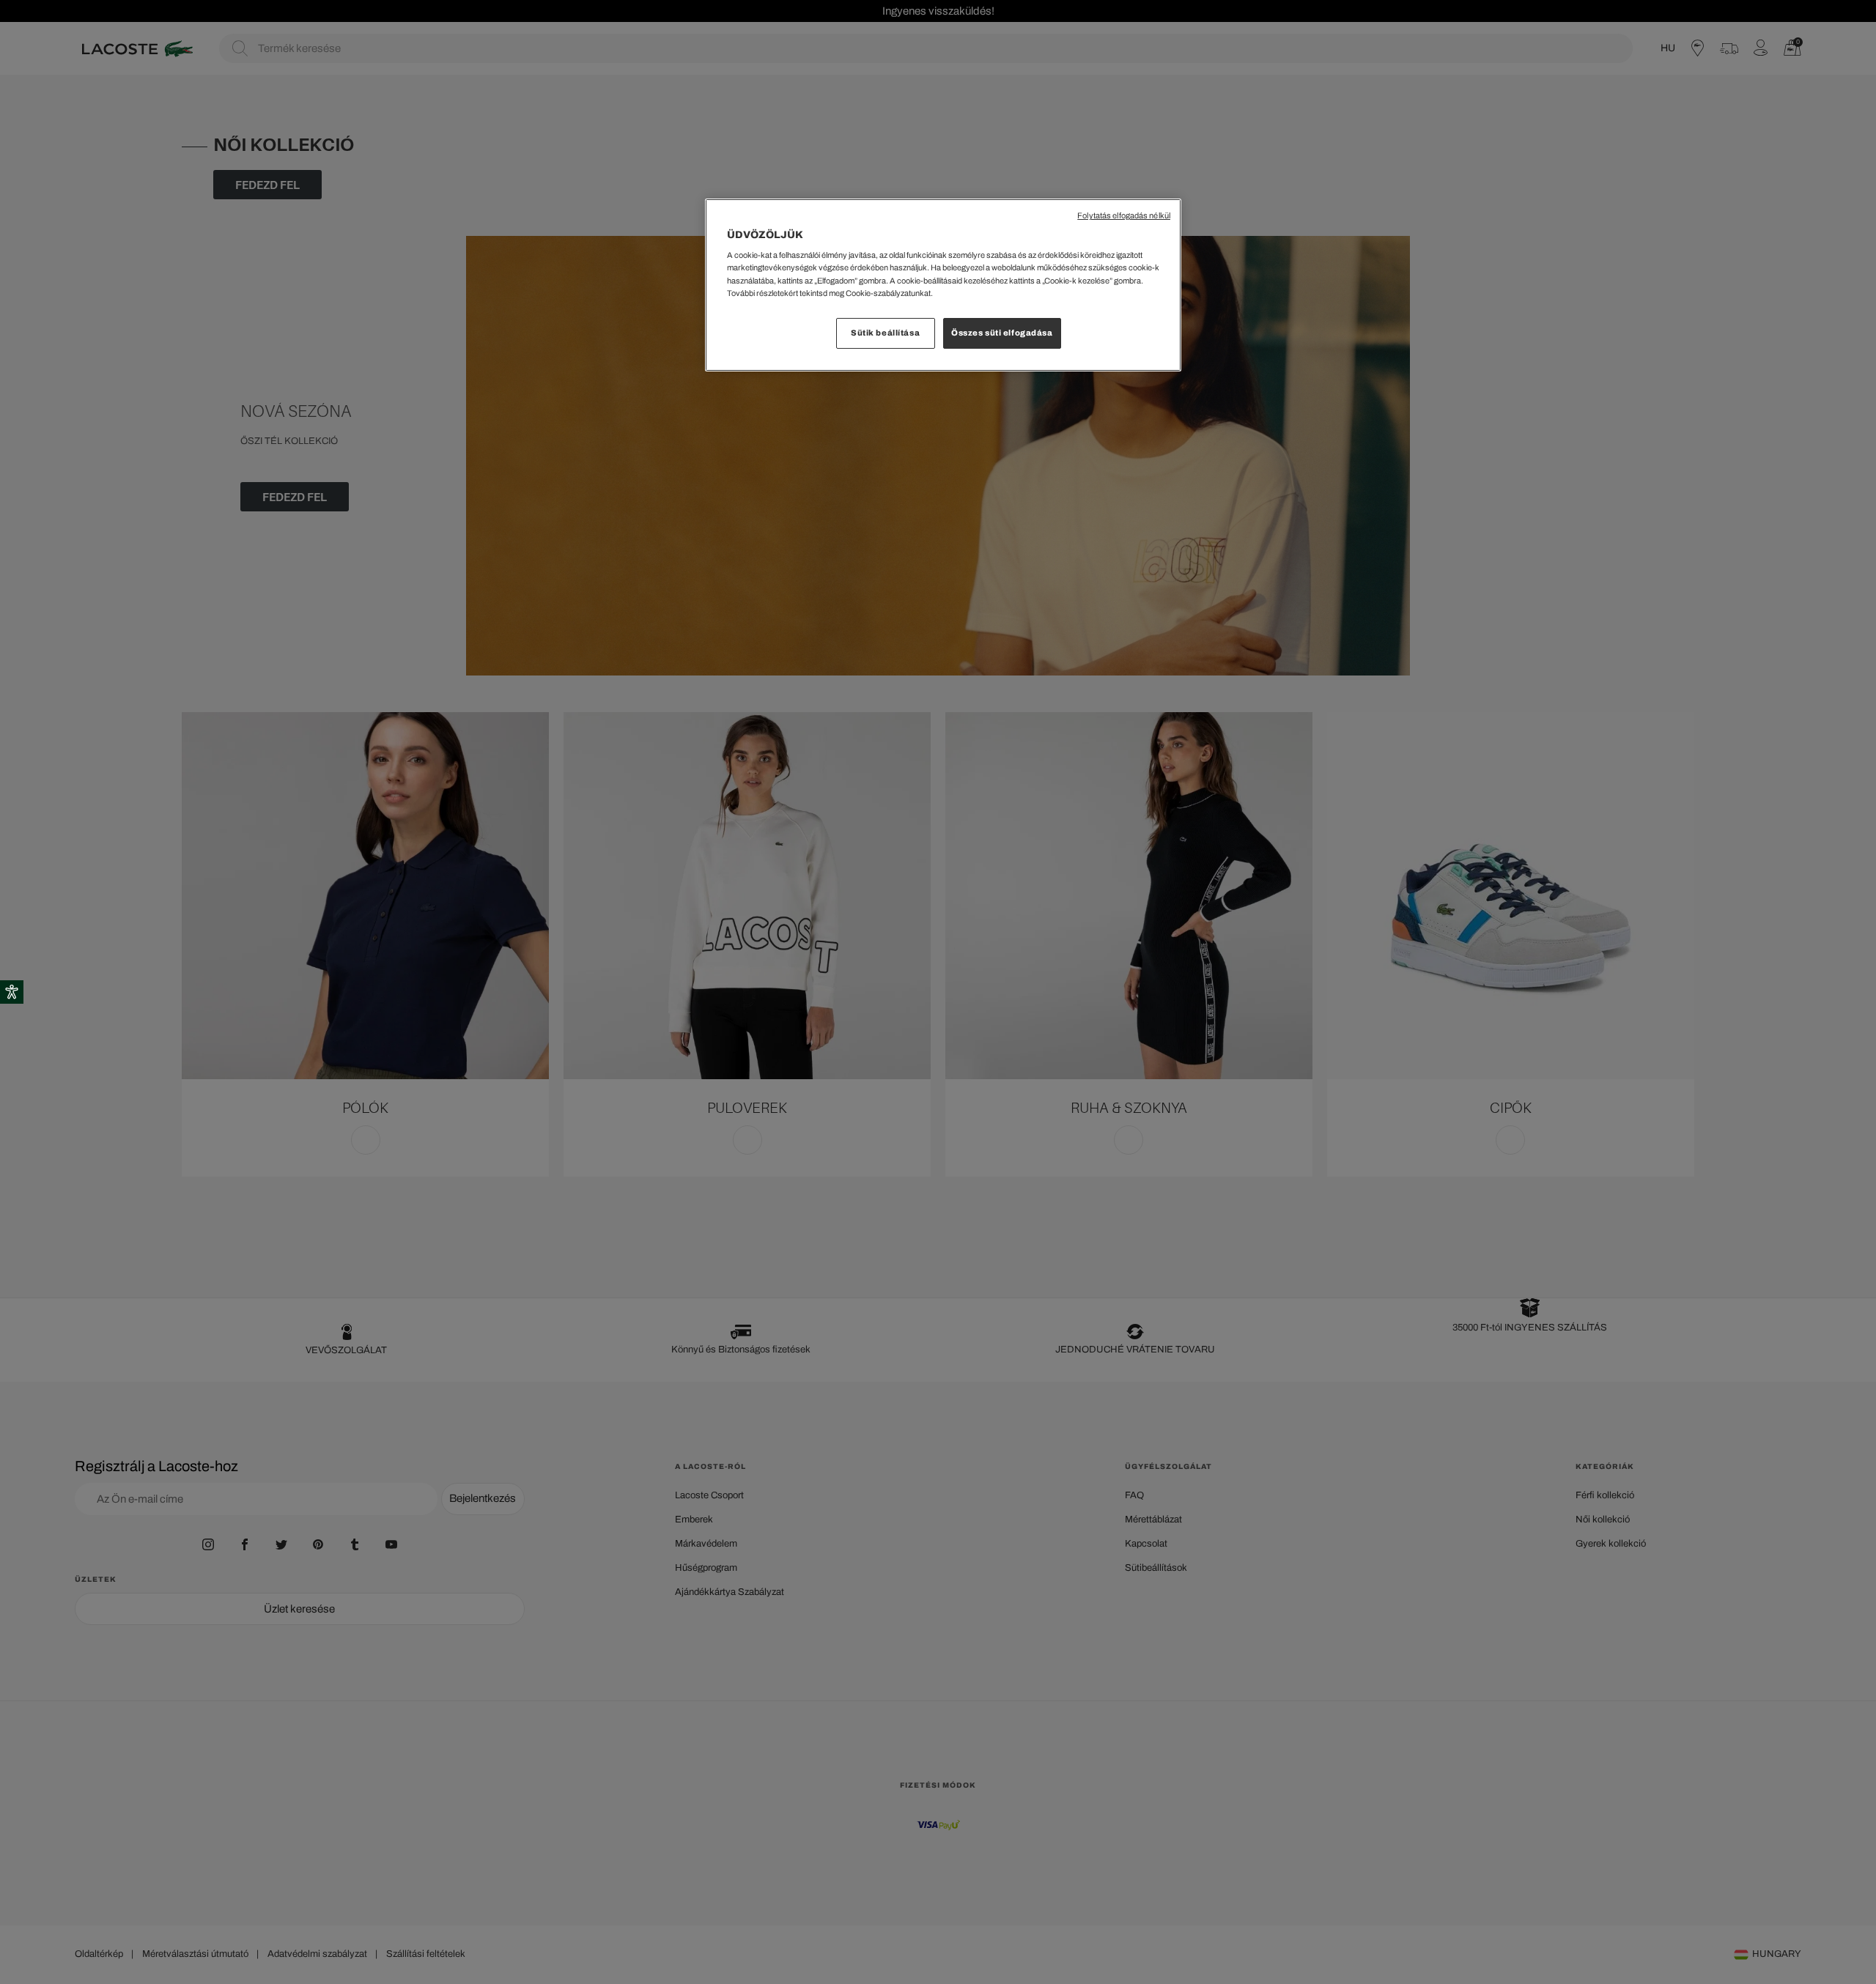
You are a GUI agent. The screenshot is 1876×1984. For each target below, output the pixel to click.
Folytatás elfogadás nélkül (1124, 216)
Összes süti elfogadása (1002, 333)
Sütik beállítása (885, 333)
